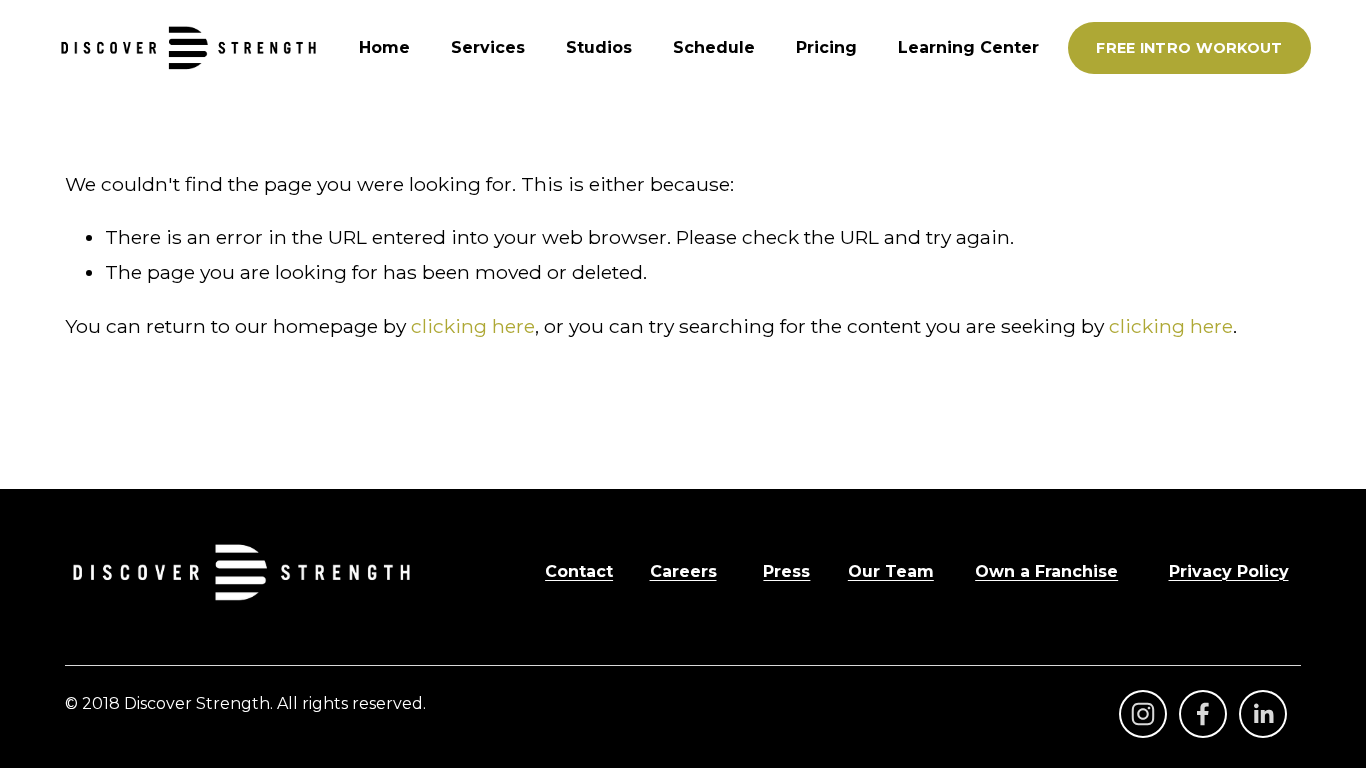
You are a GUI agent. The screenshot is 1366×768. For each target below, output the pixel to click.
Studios (599, 47)
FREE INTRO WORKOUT (1189, 48)
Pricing (826, 47)
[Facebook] (1203, 714)
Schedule (714, 47)
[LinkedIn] (1263, 714)
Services (488, 47)
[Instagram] (1143, 714)
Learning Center (968, 47)
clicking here (473, 326)
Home (384, 47)
